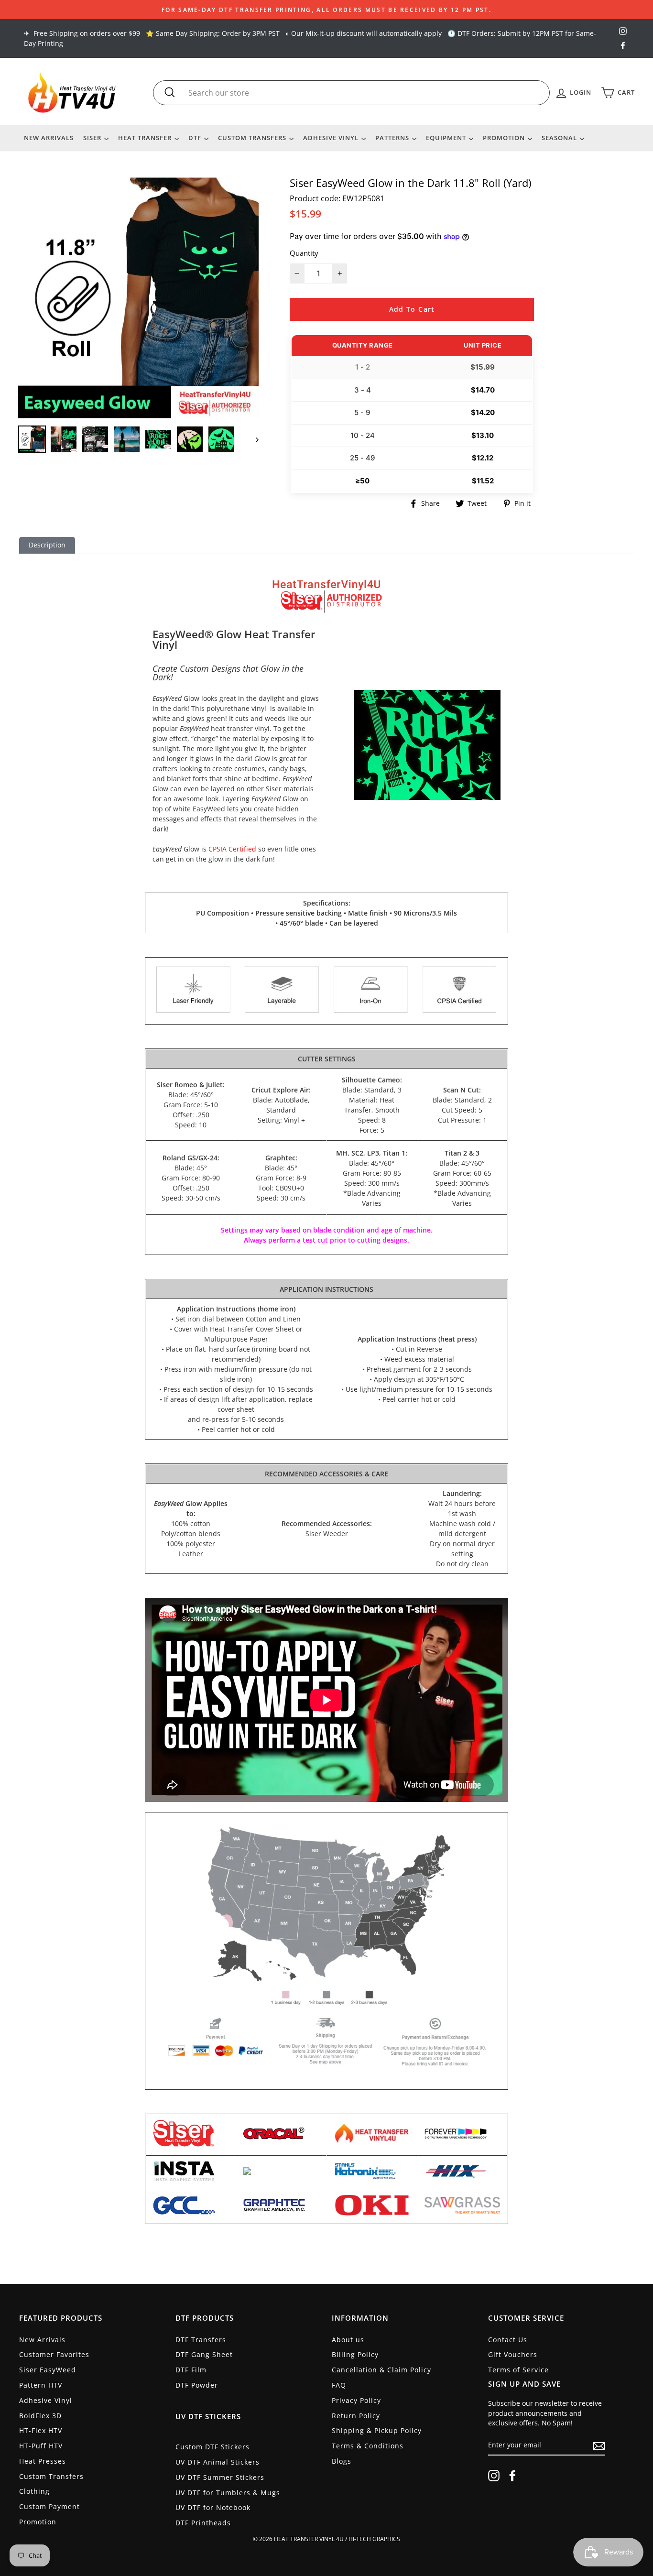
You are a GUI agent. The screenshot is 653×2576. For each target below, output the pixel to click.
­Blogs (342, 2461)
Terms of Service (518, 2370)
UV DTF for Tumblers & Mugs (228, 2493)
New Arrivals (49, 138)
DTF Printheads (203, 2523)
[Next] (253, 439)
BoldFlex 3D (40, 2416)
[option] (326, 10)
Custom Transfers (253, 138)
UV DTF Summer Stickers (220, 2477)
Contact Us (508, 2340)
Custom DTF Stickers (212, 2447)
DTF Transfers (201, 2340)
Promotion (505, 138)
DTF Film (191, 2370)
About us (348, 2340)
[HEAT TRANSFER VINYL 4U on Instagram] (494, 2476)
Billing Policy (355, 2354)
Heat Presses (43, 2461)
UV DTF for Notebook (213, 2507)
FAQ (339, 2385)
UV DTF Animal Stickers (218, 2462)
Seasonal (560, 138)
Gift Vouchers (513, 2354)
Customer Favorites (54, 2354)
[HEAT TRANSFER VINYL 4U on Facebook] (512, 2476)
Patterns (393, 138)
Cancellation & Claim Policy (381, 2370)
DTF (196, 138)
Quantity (304, 253)
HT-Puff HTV (41, 2446)
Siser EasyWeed (48, 2370)
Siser (93, 138)
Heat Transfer (146, 138)
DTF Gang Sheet (204, 2354)
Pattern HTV (41, 2385)
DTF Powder (197, 2385)
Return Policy (356, 2416)
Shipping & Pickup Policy (377, 2430)
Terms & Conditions (368, 2446)
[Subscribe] (599, 2445)
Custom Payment (49, 2506)
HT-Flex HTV (41, 2430)
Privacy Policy (356, 2400)
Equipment (447, 138)
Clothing (34, 2491)
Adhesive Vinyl (332, 138)
